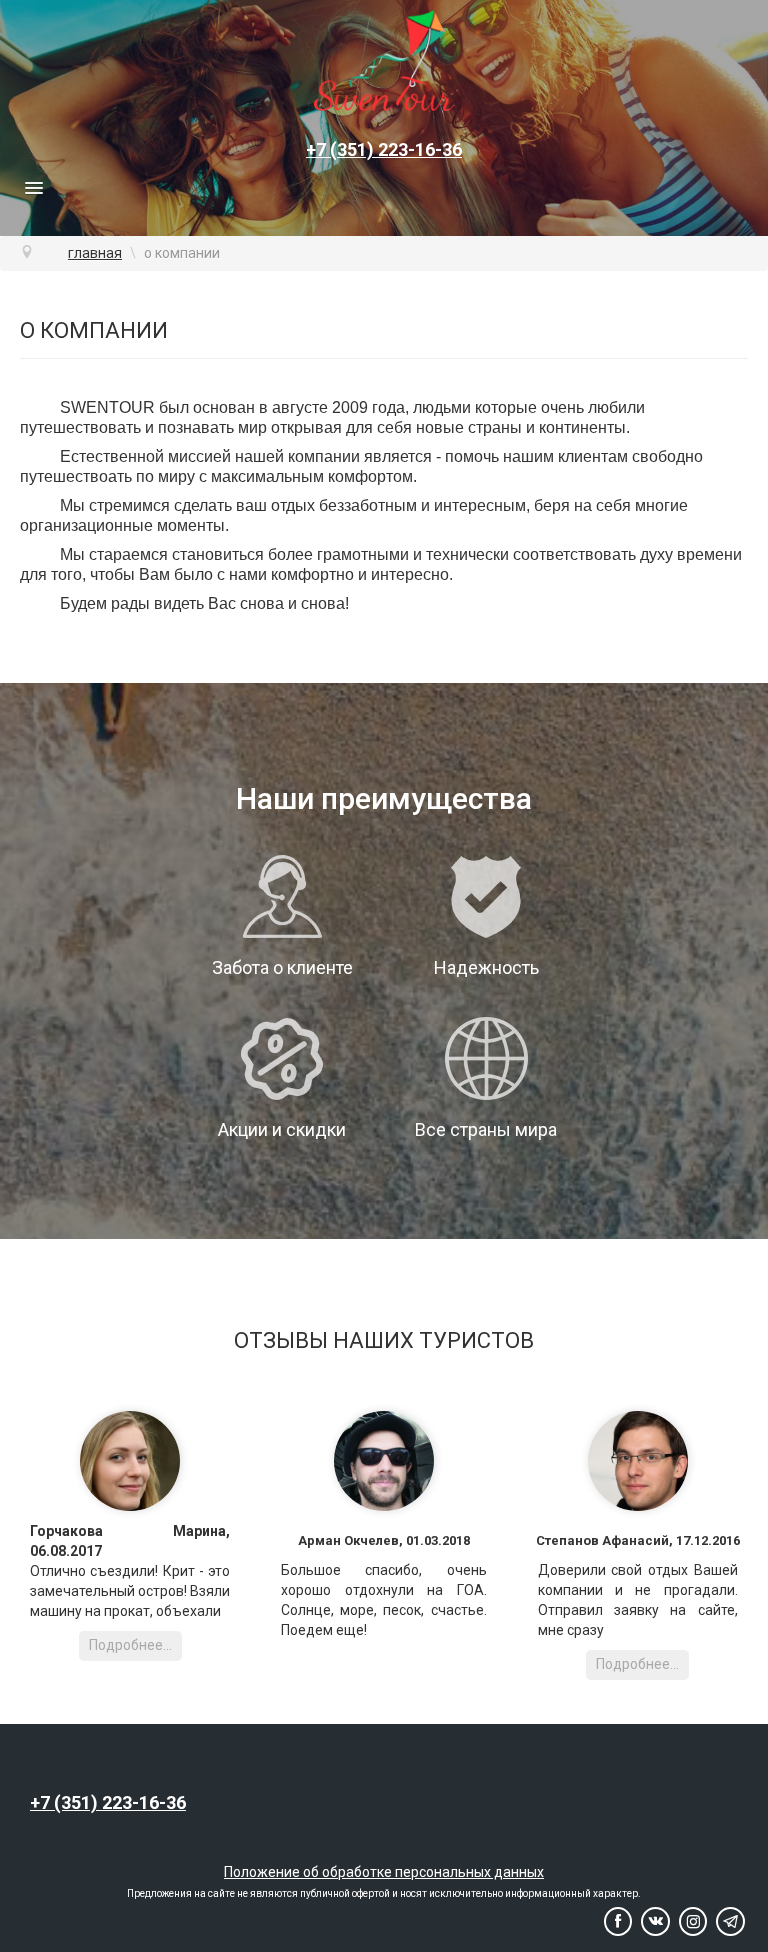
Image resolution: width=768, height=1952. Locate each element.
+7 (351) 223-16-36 (384, 149)
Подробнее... (130, 1645)
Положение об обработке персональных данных (384, 1872)
